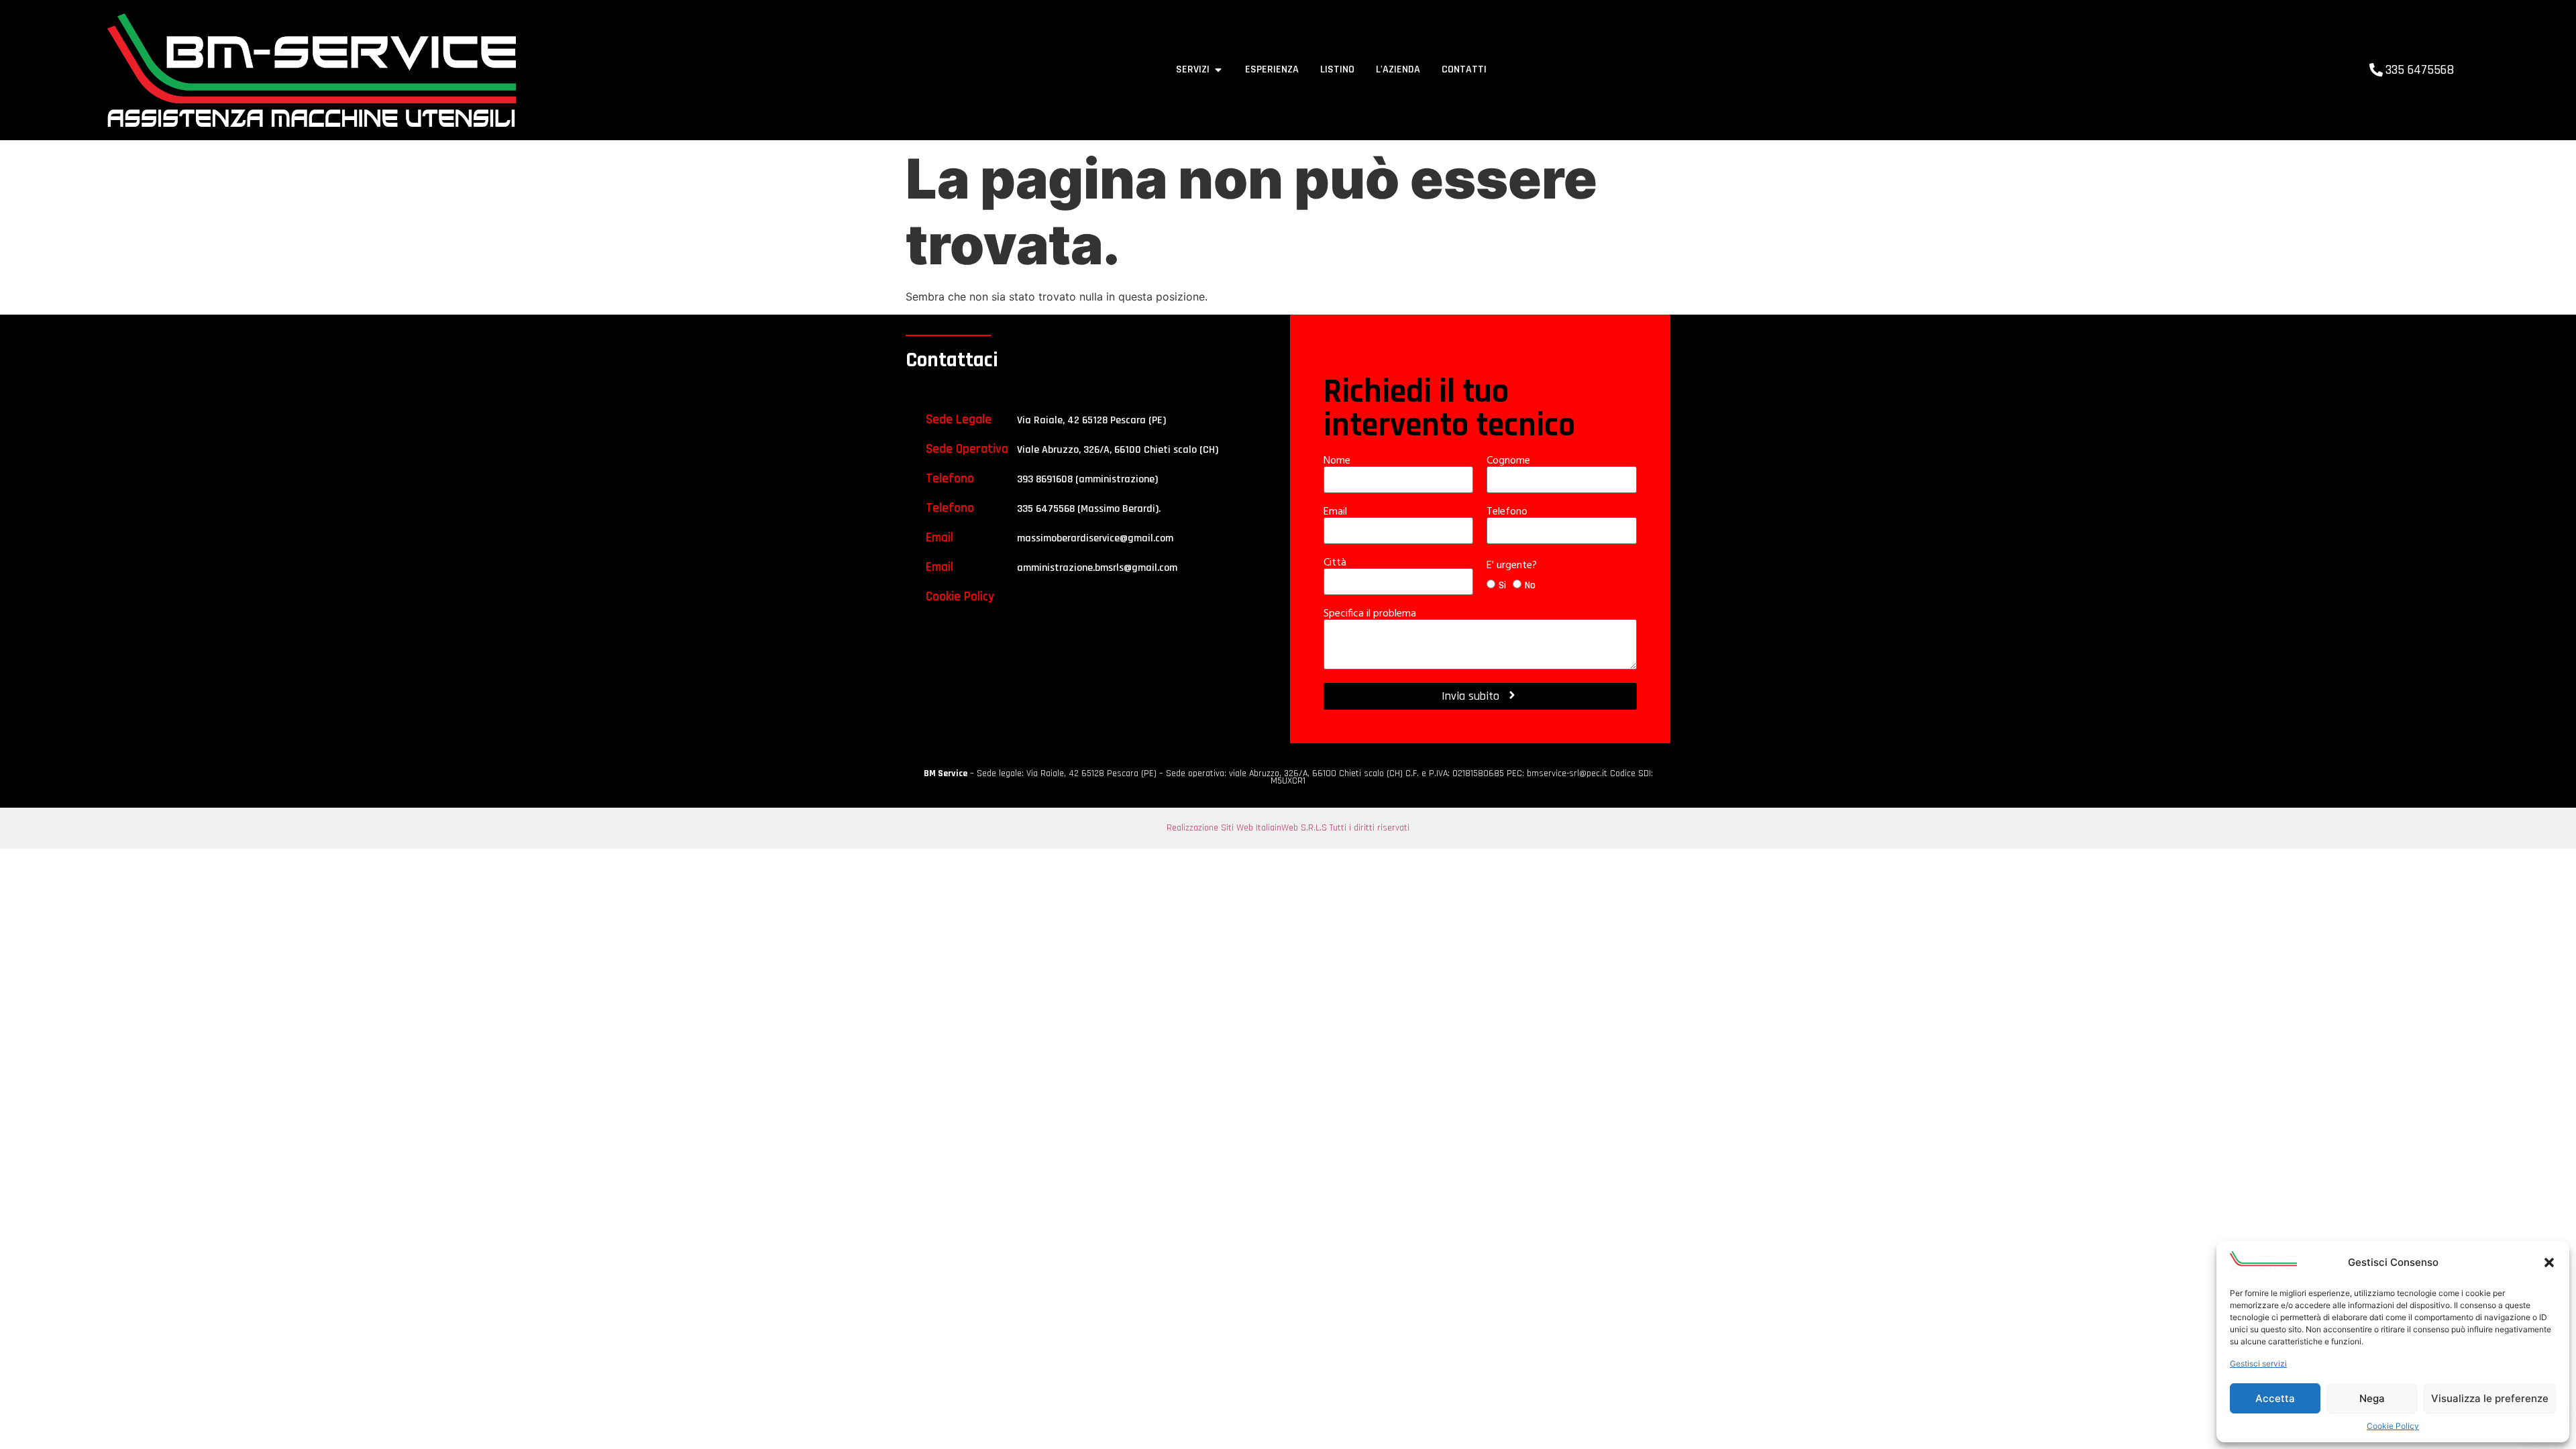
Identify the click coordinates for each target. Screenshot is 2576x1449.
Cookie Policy (2393, 1426)
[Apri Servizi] (1218, 70)
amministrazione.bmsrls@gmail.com (1097, 568)
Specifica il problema (1371, 614)
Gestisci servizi (2258, 1363)
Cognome (1510, 461)
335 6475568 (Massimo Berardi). (1089, 509)
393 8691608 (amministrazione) (1087, 479)
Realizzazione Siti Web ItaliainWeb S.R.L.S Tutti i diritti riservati (1288, 828)
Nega (2372, 1398)
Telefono (1508, 512)
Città (1336, 563)
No (1530, 585)
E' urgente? (1513, 566)
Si (1502, 585)
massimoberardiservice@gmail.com (1095, 538)
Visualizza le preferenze (2490, 1398)
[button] (2549, 1263)
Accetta (2275, 1398)
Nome (1338, 461)
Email (1337, 512)
